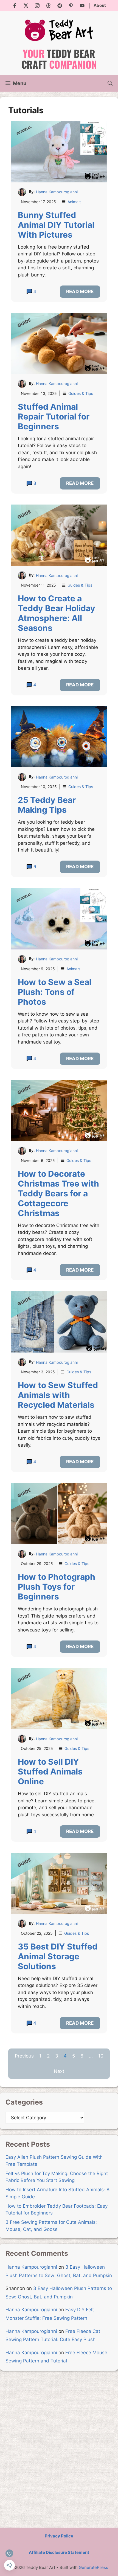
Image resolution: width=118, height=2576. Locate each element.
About (100, 5)
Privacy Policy (59, 2536)
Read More (80, 292)
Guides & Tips (81, 393)
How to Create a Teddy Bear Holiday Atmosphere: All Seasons (57, 613)
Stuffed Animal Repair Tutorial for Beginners (54, 416)
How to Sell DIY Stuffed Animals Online (50, 1771)
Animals (74, 202)
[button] (110, 83)
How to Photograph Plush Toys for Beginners (57, 1587)
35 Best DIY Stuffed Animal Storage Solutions (58, 1956)
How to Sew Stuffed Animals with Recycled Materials (58, 1395)
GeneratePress (93, 2567)
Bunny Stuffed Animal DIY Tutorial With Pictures (56, 225)
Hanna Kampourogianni (57, 192)
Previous (24, 2056)
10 (101, 2056)
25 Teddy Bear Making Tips (47, 805)
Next (59, 2071)
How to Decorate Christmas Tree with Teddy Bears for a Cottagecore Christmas (58, 1193)
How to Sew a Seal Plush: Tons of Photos (55, 992)
